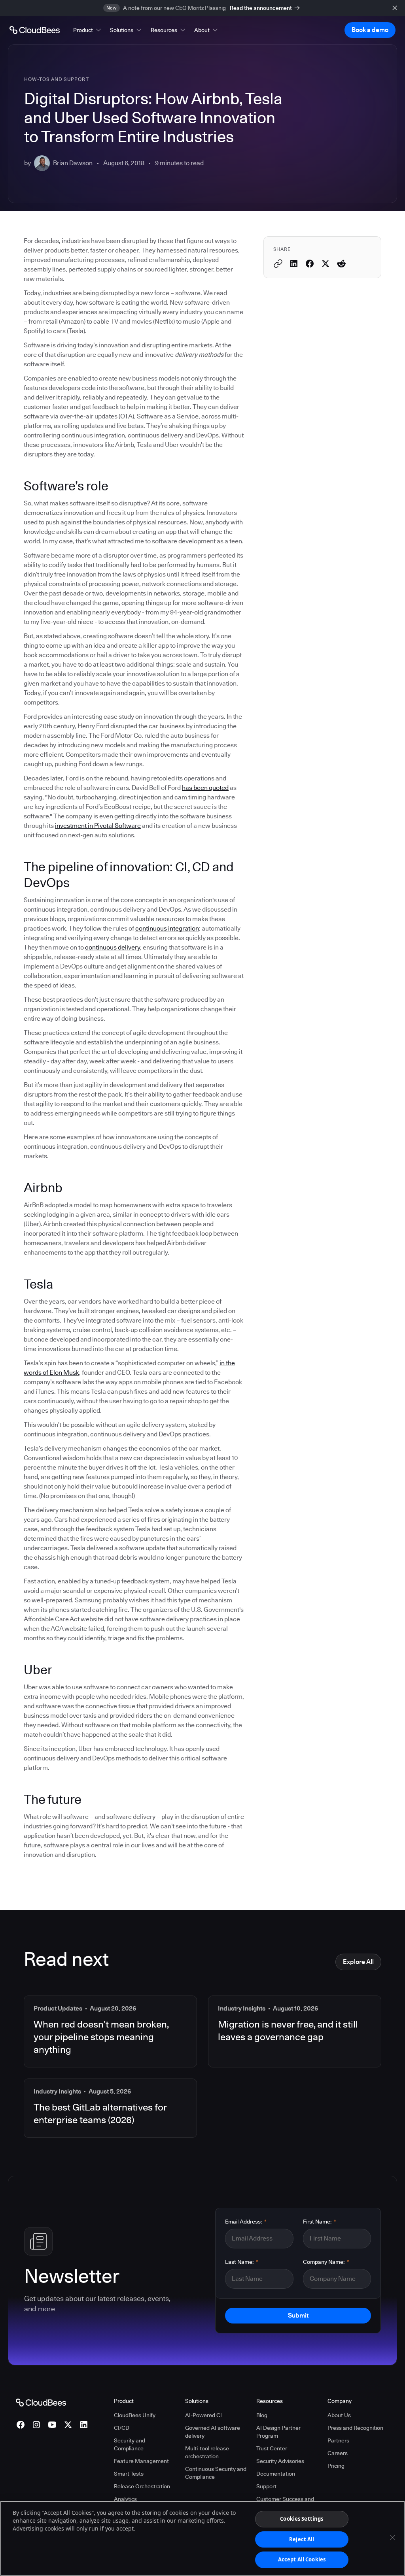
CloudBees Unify (135, 2415)
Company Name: (326, 2262)
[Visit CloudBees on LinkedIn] (84, 2425)
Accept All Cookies (302, 2559)
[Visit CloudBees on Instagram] (36, 2425)
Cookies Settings (302, 2519)
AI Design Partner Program (278, 2432)
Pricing (336, 2466)
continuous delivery (113, 947)
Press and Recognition (355, 2428)
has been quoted (205, 788)
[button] (88, 30)
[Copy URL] (278, 264)
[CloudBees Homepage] (41, 2402)
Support (266, 2486)
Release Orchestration (142, 2486)
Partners (338, 2440)
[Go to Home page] (35, 30)
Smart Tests (129, 2474)
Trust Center (272, 2448)
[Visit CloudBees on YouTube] (52, 2425)
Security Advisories (280, 2461)
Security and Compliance (130, 2444)
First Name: (320, 2222)
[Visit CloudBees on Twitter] (68, 2425)
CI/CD (122, 2428)
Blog (262, 2415)
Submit (298, 2315)
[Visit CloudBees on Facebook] (21, 2425)
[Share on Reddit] (341, 264)
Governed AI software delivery (213, 2432)
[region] (202, 2538)
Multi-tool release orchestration (207, 2452)
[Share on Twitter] (326, 264)
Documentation (276, 2474)
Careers (338, 2453)
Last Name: (242, 2262)
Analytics (125, 2499)
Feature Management (141, 2461)
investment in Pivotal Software (98, 826)
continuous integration (167, 928)
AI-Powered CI (203, 2415)
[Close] (392, 2538)
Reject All (302, 2539)
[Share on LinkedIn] (294, 264)
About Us (339, 2415)
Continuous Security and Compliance (216, 2473)
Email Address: (246, 2222)
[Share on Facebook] (310, 264)
